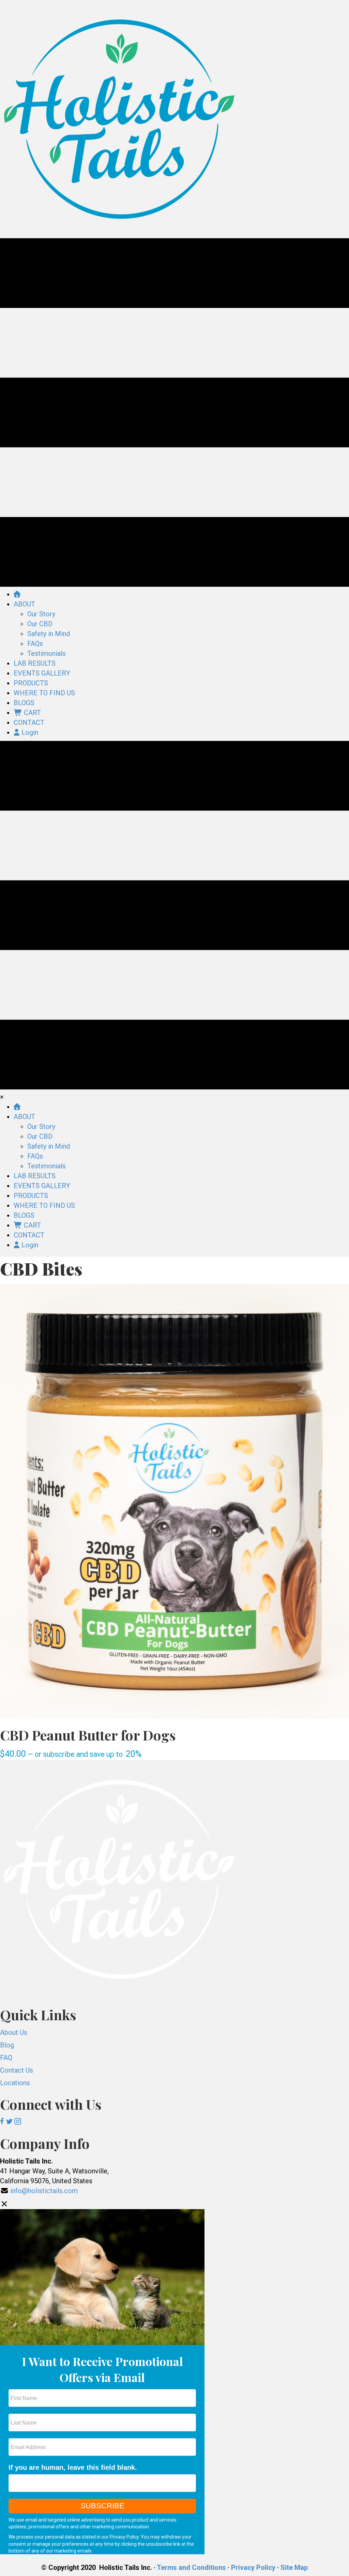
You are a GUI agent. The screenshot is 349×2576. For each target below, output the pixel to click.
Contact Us (17, 2070)
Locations (15, 2083)
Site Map (294, 2567)
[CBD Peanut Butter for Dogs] (174, 1501)
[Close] (4, 2204)
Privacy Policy (124, 2537)
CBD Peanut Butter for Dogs (88, 1735)
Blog (7, 2045)
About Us (14, 2032)
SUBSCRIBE (102, 2506)
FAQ (6, 2058)
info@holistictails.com (44, 2191)
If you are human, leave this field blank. (73, 2467)
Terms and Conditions (191, 2567)
